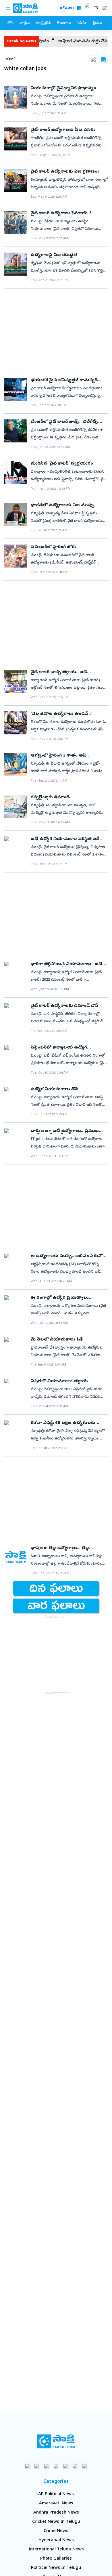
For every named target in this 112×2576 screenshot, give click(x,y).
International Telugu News (56, 2550)
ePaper (68, 8)
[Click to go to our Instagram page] (56, 2466)
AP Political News (56, 2494)
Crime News (56, 2531)
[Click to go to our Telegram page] (75, 2466)
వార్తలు (25, 23)
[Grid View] (93, 59)
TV (96, 8)
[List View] (104, 59)
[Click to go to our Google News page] (85, 2466)
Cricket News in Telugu (56, 2522)
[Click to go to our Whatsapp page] (37, 2466)
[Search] (79, 8)
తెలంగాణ (64, 23)
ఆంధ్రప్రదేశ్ (43, 23)
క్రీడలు (97, 23)
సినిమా (82, 23)
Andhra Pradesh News (56, 2513)
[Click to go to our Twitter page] (47, 2466)
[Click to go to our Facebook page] (28, 2466)
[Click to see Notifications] (104, 8)
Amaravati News (56, 2504)
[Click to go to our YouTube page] (66, 2466)
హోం (10, 23)
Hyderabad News (56, 2540)
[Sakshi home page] (56, 2441)
